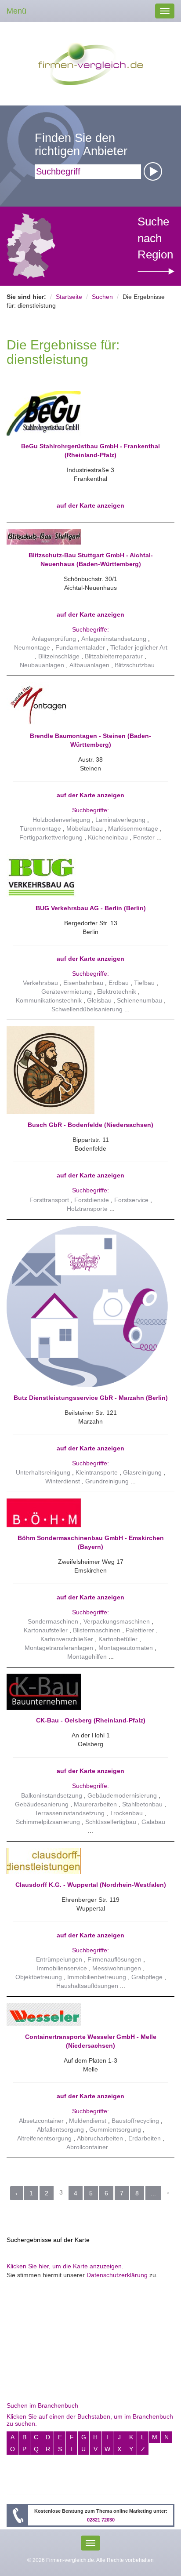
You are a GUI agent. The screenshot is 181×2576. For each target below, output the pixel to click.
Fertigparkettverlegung (51, 837)
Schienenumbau (139, 1000)
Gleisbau (99, 1000)
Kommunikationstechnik (49, 1000)
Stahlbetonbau (142, 1804)
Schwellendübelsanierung (87, 1009)
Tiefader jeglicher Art (139, 647)
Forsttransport (49, 1200)
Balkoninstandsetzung (52, 1795)
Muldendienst (88, 2121)
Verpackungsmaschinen (117, 1621)
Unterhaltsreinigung (43, 1472)
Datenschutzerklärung (117, 2275)
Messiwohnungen (117, 1968)
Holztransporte (87, 1209)
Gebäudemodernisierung (122, 1795)
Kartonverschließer (67, 1639)
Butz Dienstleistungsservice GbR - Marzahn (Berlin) (91, 1398)
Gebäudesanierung (42, 1804)
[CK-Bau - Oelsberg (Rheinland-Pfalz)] (87, 1692)
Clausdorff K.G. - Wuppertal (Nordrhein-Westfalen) (91, 1885)
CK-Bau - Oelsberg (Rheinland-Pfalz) (91, 1720)
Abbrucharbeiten (100, 2138)
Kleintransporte (97, 1472)
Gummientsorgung (115, 2129)
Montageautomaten (126, 1648)
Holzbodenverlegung (61, 820)
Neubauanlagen (42, 665)
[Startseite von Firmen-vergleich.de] (91, 63)
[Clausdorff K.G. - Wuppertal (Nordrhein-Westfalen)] (87, 1861)
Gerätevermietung (67, 992)
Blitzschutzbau (136, 665)
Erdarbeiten (145, 2138)
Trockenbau (126, 1813)
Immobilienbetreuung (97, 1977)
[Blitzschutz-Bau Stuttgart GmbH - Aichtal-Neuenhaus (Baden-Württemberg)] (87, 537)
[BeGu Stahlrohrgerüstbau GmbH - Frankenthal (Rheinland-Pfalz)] (87, 413)
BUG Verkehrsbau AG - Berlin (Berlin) (91, 908)
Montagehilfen (87, 1657)
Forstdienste (92, 1200)
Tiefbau (144, 983)
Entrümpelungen (59, 1959)
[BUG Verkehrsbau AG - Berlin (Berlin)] (87, 876)
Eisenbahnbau (83, 983)
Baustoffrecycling (135, 2121)
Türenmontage (40, 828)
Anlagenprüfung (54, 639)
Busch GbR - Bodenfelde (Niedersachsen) (90, 1125)
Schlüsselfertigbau (111, 1822)
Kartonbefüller (118, 1639)
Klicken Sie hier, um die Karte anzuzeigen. (65, 2266)
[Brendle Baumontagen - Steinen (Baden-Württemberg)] (87, 704)
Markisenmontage (133, 828)
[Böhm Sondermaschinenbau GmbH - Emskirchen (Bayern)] (87, 1513)
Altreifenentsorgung (44, 2138)
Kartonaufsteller (46, 1630)
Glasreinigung (142, 1472)
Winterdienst (63, 1481)
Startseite (69, 297)
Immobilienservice (62, 1968)
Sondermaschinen (53, 1621)
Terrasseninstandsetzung (70, 1813)
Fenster (144, 837)
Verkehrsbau (40, 983)
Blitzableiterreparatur (114, 656)
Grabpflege (147, 1977)
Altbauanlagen (89, 665)
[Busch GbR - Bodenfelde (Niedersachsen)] (87, 1070)
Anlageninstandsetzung (114, 639)
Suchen (102, 297)
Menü (16, 11)
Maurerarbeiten (95, 1804)
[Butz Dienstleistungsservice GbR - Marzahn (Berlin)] (87, 1306)
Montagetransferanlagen (59, 1648)
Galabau (153, 1822)
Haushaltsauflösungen (87, 1986)
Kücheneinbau (108, 837)
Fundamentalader (80, 647)
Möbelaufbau (85, 828)
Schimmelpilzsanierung (48, 1822)
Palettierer (140, 1630)
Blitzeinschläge (59, 656)
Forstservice (131, 1200)
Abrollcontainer (87, 2147)
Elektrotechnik (117, 992)
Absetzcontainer (41, 2121)
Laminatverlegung (120, 820)
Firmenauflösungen (114, 1959)
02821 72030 (101, 2520)
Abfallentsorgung (60, 2129)
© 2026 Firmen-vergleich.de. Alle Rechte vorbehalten (90, 2560)
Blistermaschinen (97, 1630)
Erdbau (119, 983)
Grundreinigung (107, 1481)
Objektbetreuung (39, 1977)
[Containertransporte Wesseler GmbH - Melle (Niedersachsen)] (87, 2015)
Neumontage (32, 647)
